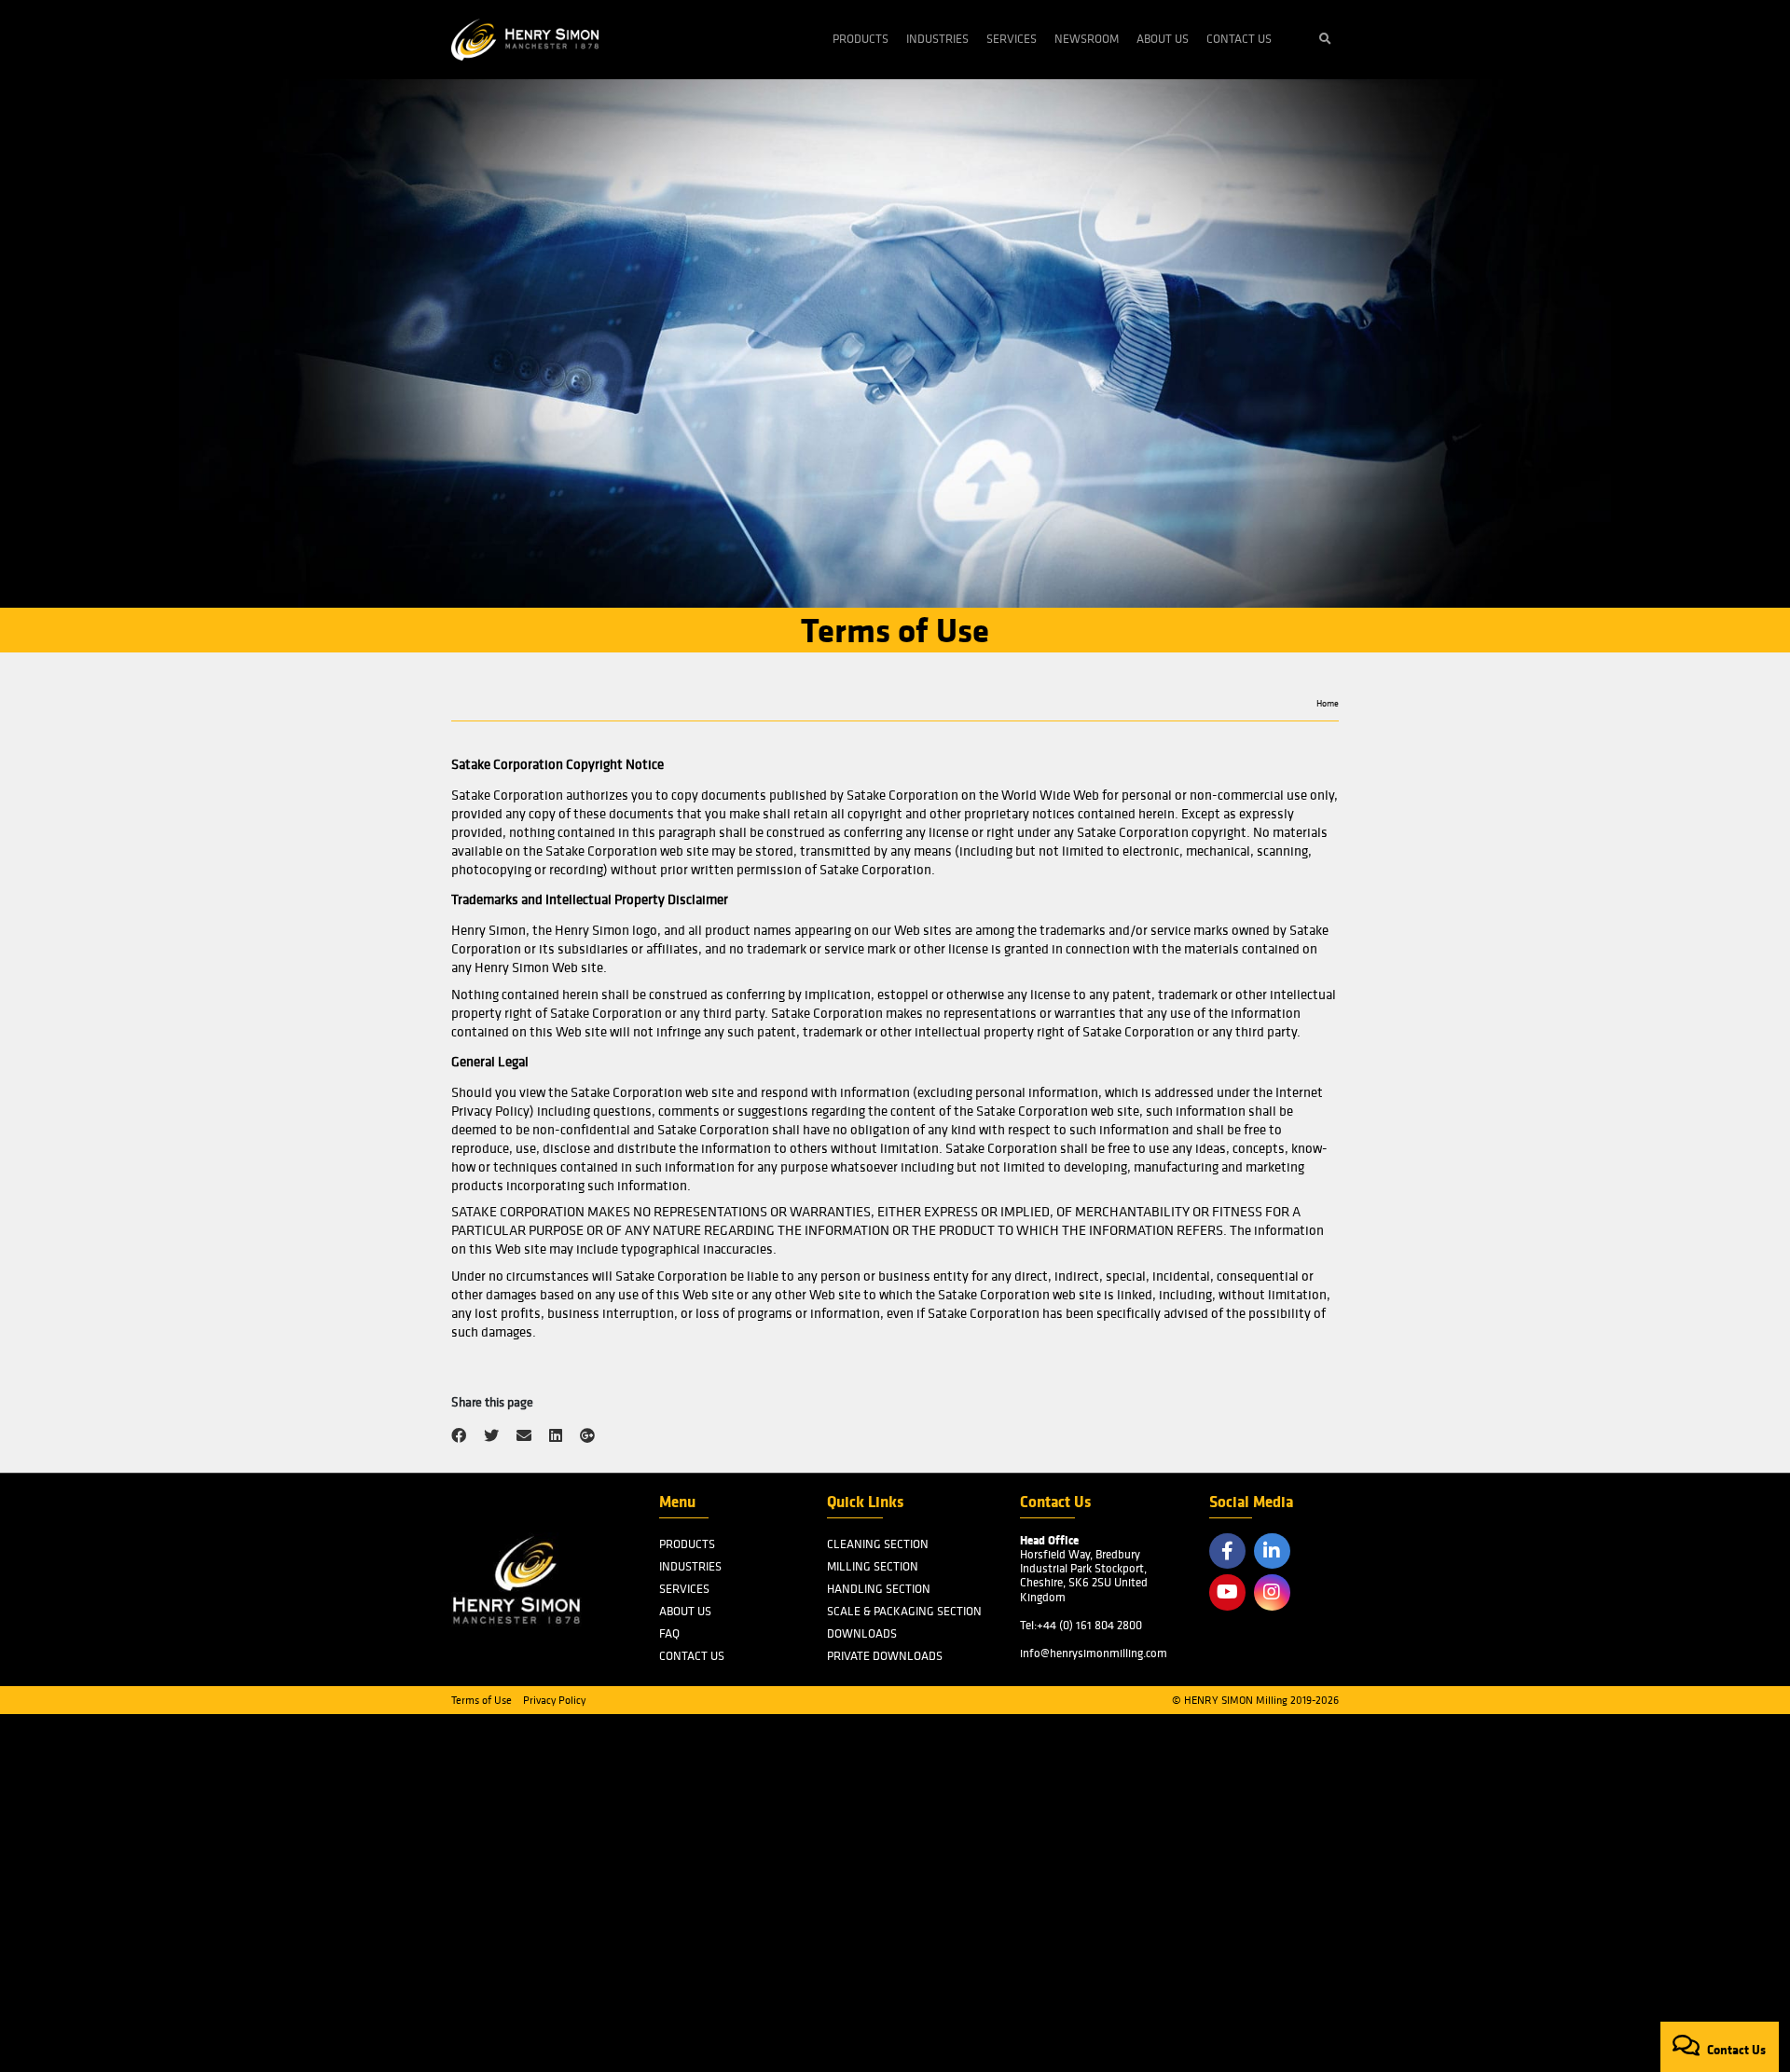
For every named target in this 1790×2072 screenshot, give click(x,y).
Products (861, 39)
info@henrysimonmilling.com (1094, 1653)
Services (1012, 39)
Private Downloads (885, 1656)
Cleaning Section (878, 1544)
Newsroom (1087, 39)
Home (1328, 704)
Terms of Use (482, 1700)
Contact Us (1239, 39)
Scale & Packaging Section (904, 1611)
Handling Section (879, 1589)
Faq (669, 1633)
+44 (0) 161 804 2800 (1089, 1625)
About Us (1163, 39)
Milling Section (873, 1566)
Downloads (862, 1633)
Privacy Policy (554, 1700)
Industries (937, 39)
